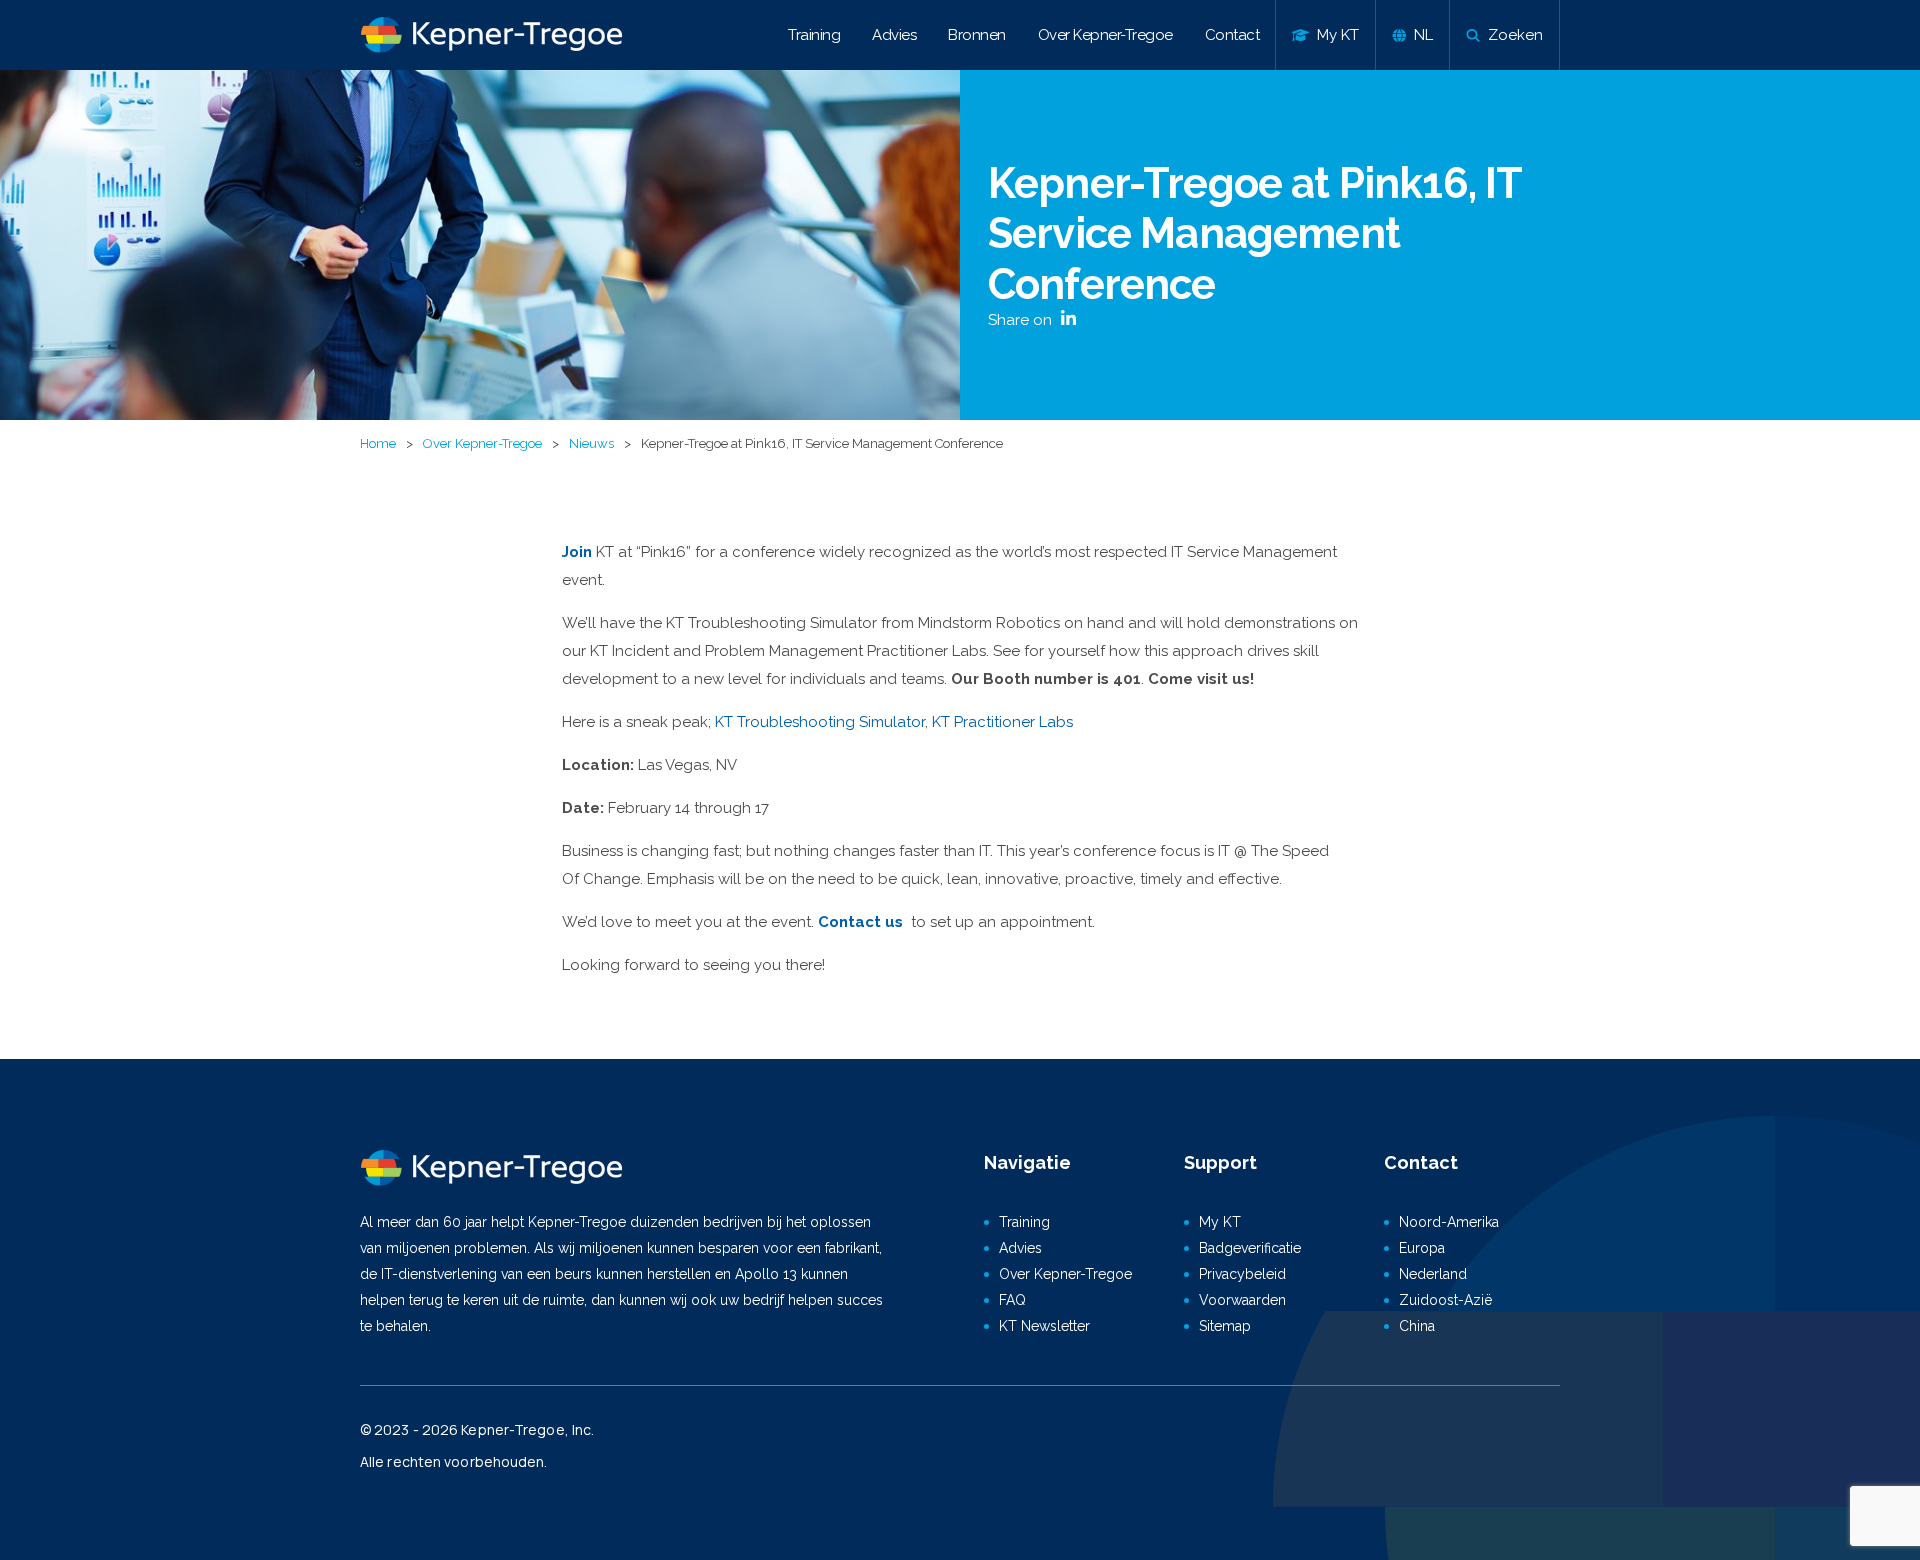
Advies (894, 35)
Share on (1022, 320)
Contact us (862, 922)
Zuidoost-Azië (1445, 1300)
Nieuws (591, 443)
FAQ (1012, 1300)
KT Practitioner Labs (1002, 722)
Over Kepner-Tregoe (1105, 35)
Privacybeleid (1242, 1274)
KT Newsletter (1044, 1326)
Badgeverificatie (1250, 1248)
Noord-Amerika (1449, 1222)
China (1417, 1326)
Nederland (1433, 1274)
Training (814, 35)
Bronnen (977, 35)
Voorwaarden (1242, 1300)
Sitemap (1225, 1326)
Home (378, 443)
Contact (1232, 35)
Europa (1422, 1248)
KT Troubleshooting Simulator (820, 722)
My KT (1220, 1222)
